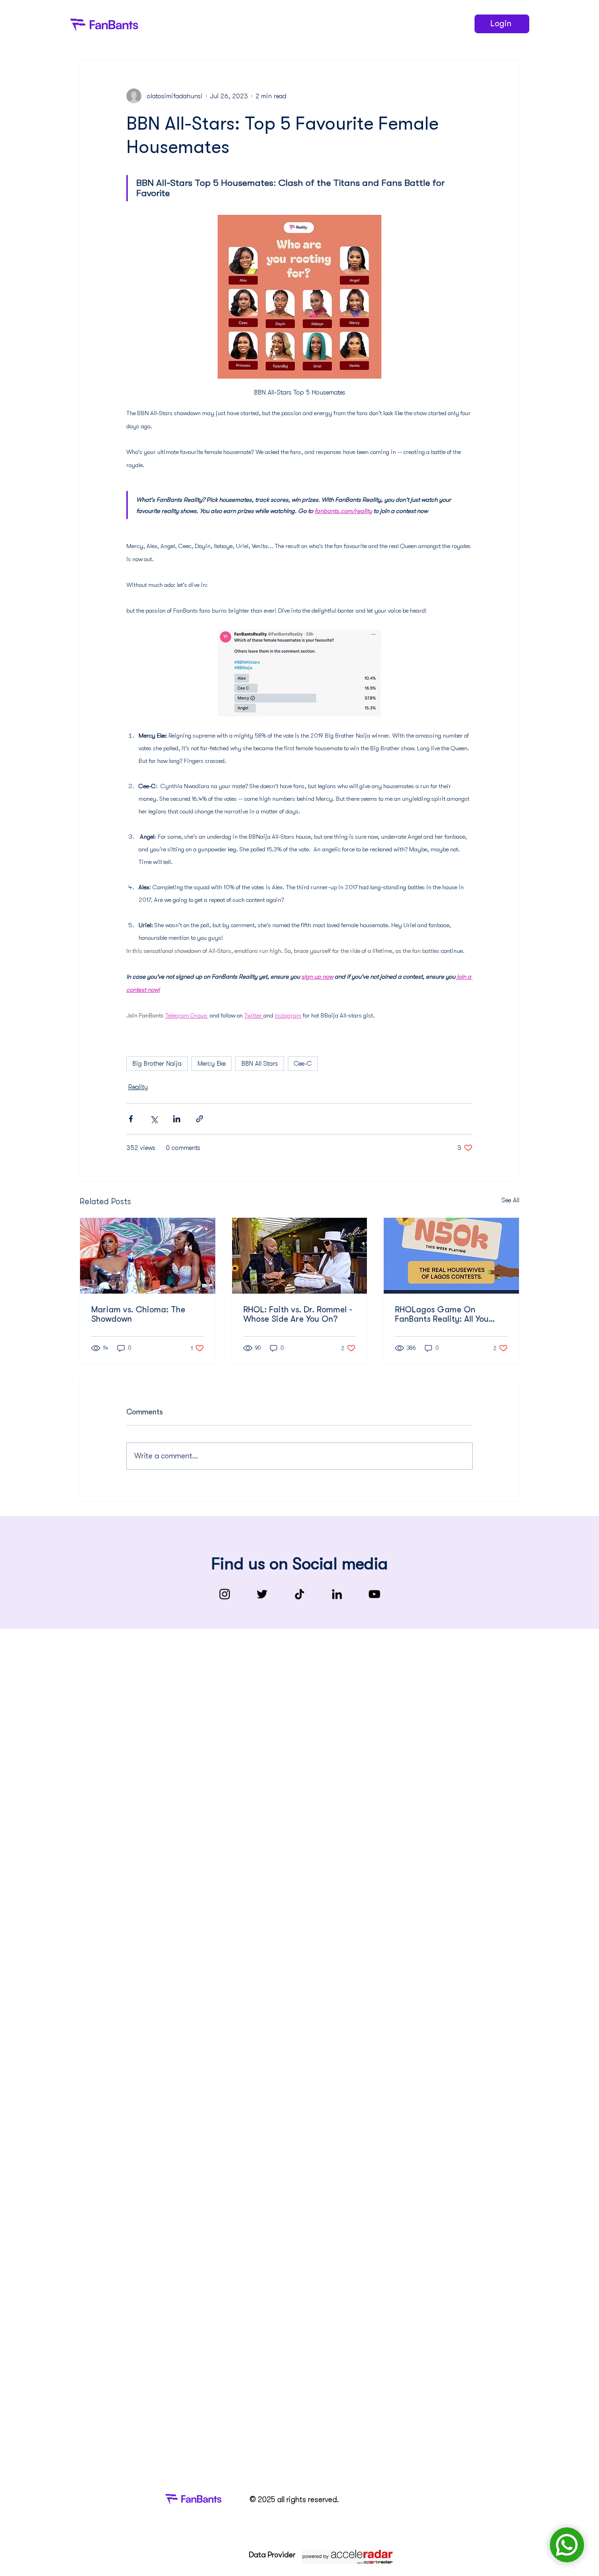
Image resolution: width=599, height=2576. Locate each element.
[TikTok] (299, 1594)
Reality (138, 1087)
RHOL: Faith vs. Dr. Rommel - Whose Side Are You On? (298, 1314)
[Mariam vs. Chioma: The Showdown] (148, 1256)
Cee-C (303, 1063)
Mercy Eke (212, 1063)
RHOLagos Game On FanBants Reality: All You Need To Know (442, 1314)
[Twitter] (262, 1594)
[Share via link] (200, 1119)
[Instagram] (225, 1594)
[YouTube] (374, 1594)
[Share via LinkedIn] (177, 1119)
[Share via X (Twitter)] (154, 1119)
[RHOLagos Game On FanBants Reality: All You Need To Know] (451, 1256)
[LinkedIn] (337, 1594)
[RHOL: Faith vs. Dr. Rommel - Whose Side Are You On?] (300, 1256)
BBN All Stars (260, 1063)
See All (511, 1200)
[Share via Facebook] (131, 1119)
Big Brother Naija (157, 1063)
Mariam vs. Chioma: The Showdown (138, 1314)
